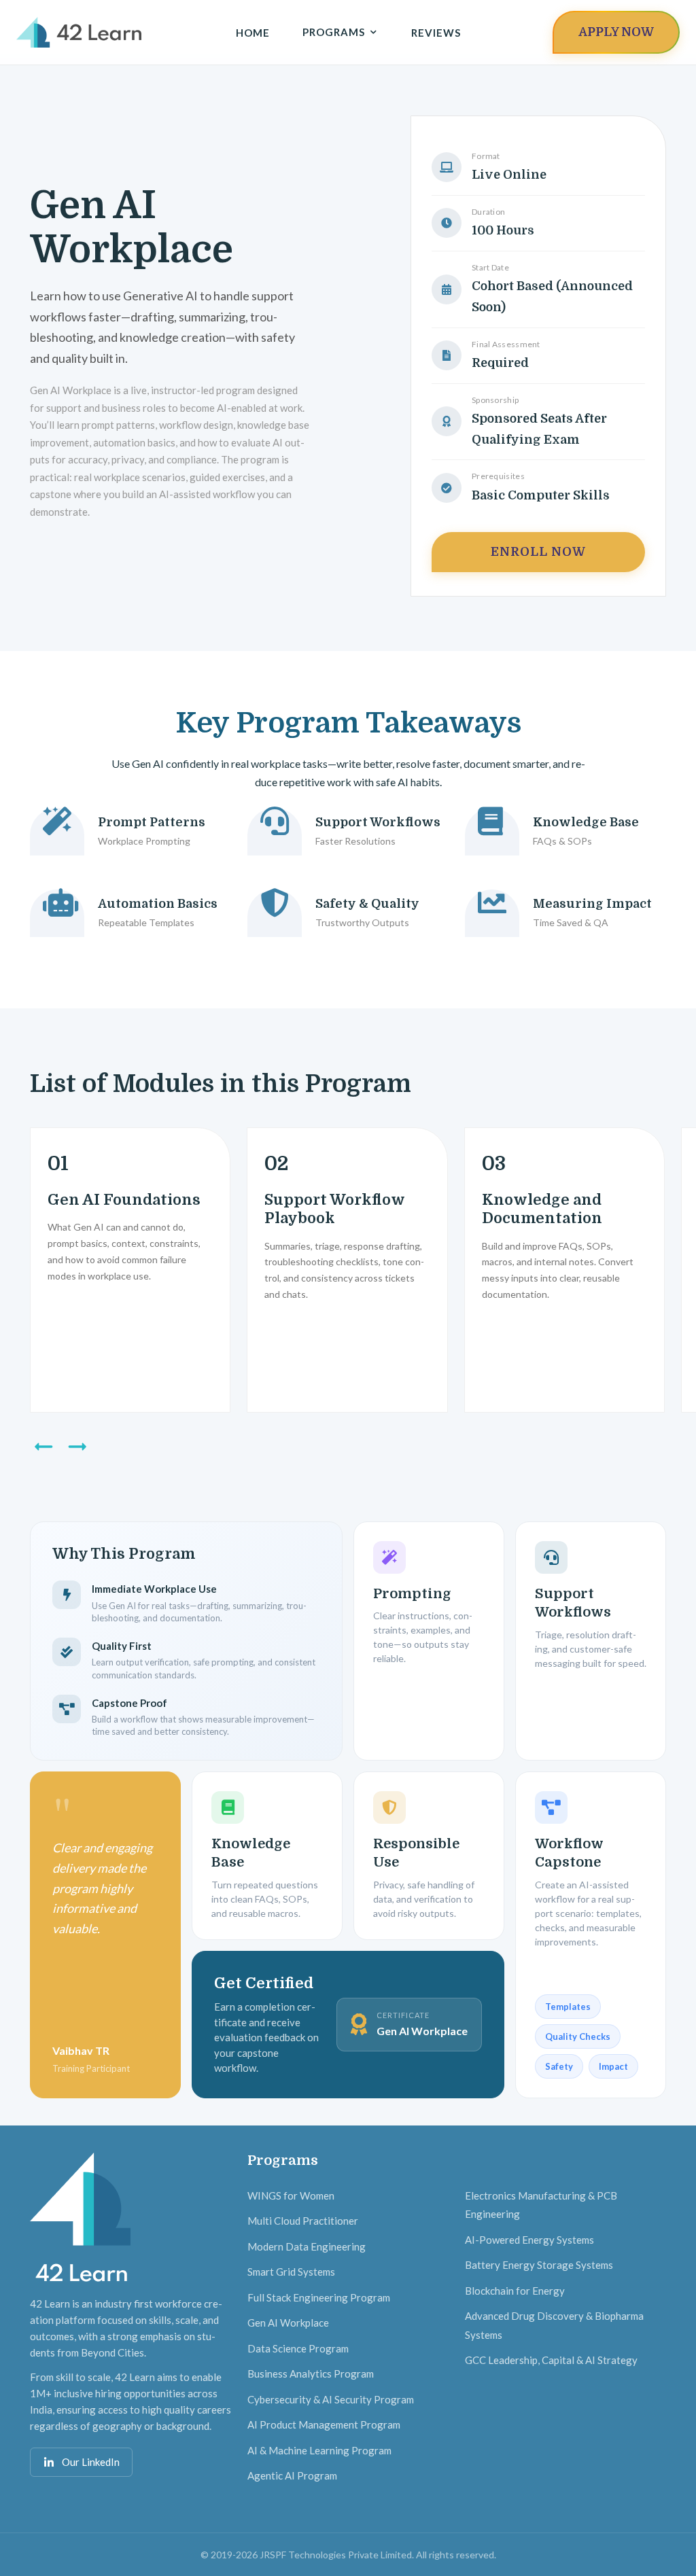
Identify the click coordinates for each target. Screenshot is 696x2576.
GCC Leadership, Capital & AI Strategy (551, 2360)
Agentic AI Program (292, 2475)
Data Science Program (298, 2348)
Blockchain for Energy (515, 2291)
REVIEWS (436, 33)
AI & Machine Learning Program (319, 2450)
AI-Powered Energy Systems (529, 2240)
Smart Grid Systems (291, 2272)
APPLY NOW (616, 32)
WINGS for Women (291, 2195)
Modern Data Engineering (307, 2246)
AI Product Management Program (324, 2424)
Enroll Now (538, 552)
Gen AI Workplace (288, 2323)
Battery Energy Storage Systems (539, 2265)
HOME (253, 33)
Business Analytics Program (311, 2374)
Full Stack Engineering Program (319, 2297)
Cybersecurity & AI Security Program (331, 2399)
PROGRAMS (334, 32)
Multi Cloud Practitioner (303, 2221)
